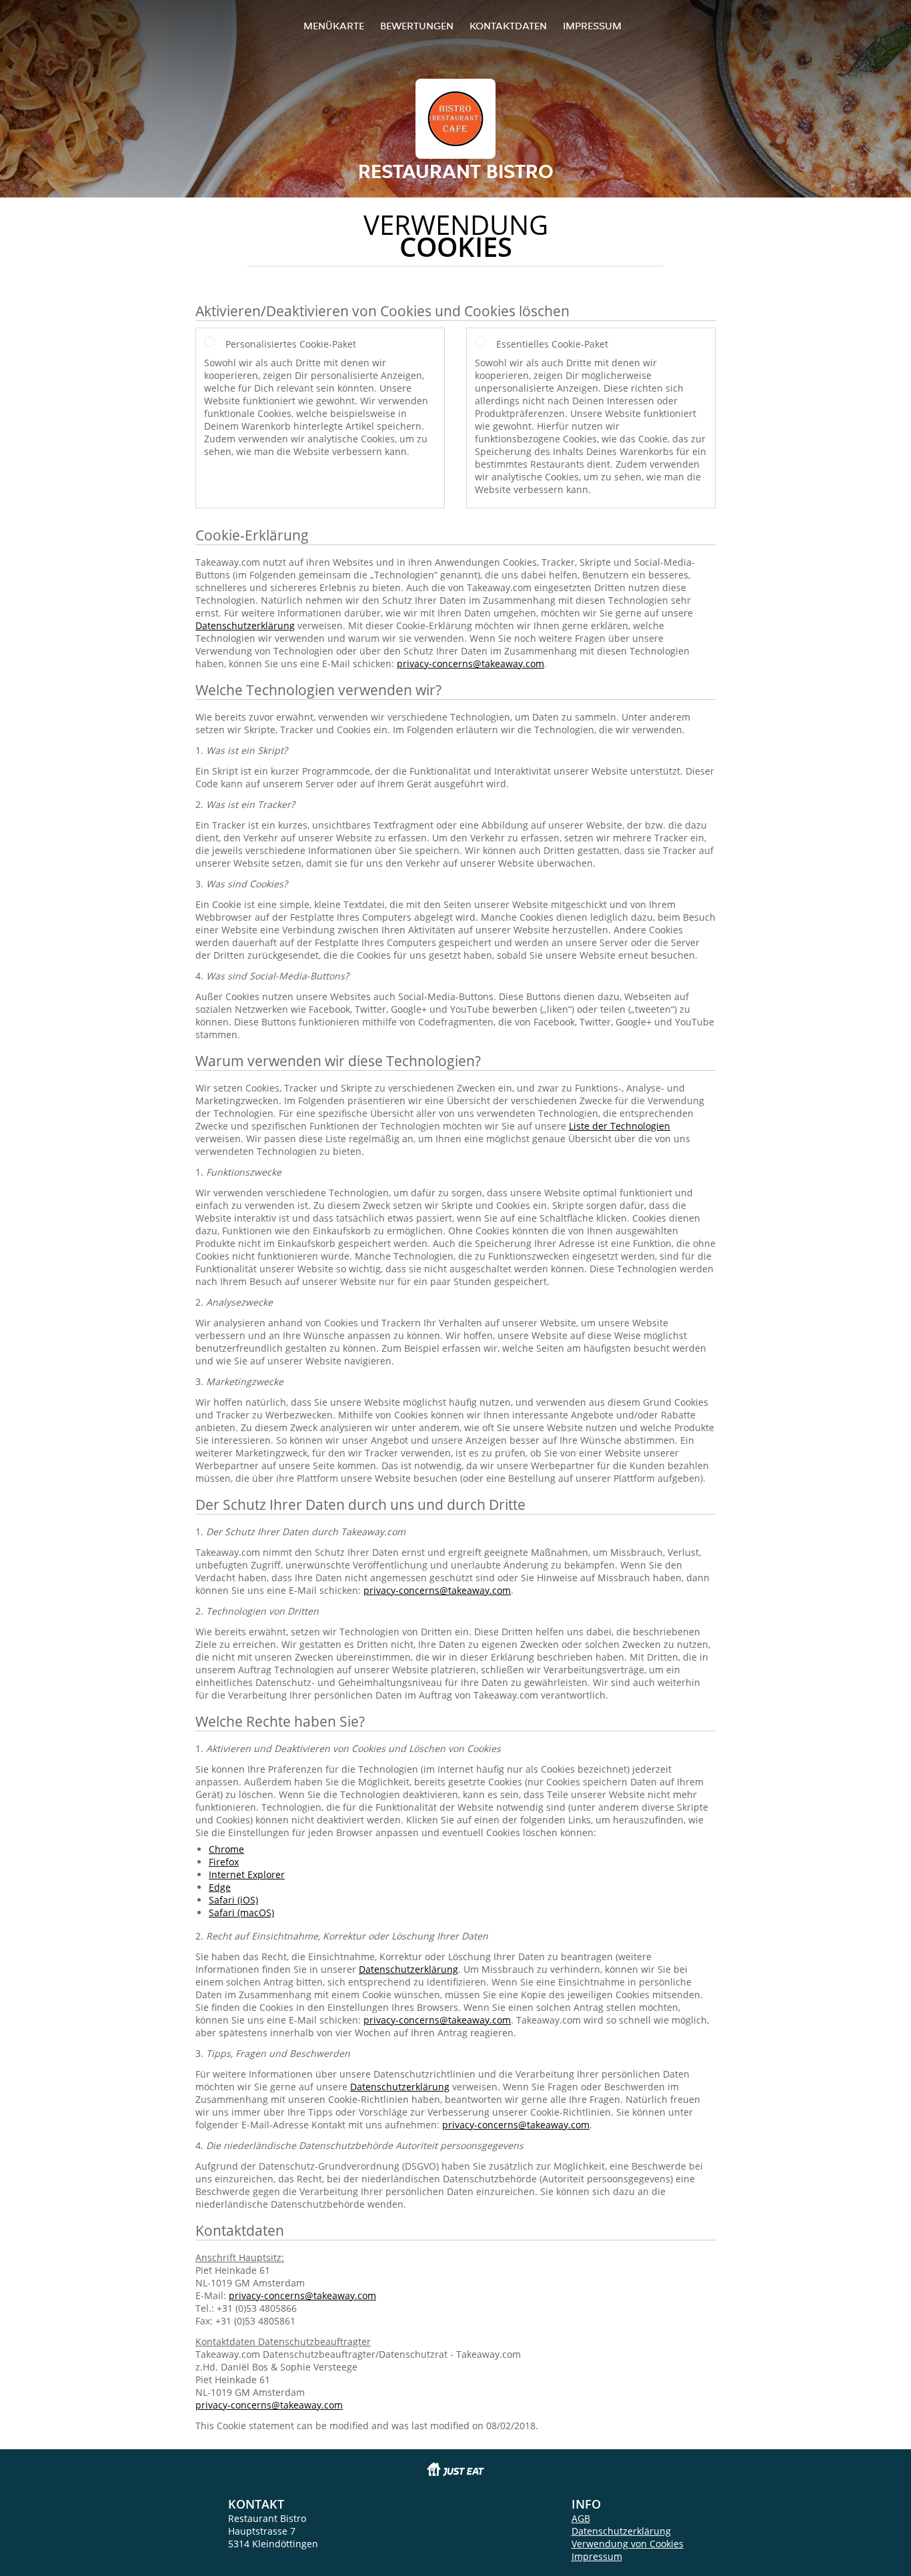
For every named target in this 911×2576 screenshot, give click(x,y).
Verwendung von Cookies (628, 2544)
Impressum (592, 26)
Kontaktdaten (508, 26)
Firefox (224, 1862)
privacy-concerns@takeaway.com (471, 664)
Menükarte (334, 26)
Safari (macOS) (241, 1912)
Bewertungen (417, 26)
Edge (220, 1887)
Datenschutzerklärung (245, 625)
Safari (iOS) (233, 1900)
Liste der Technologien (620, 1126)
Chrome (226, 1849)
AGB (581, 2518)
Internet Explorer (247, 1874)
